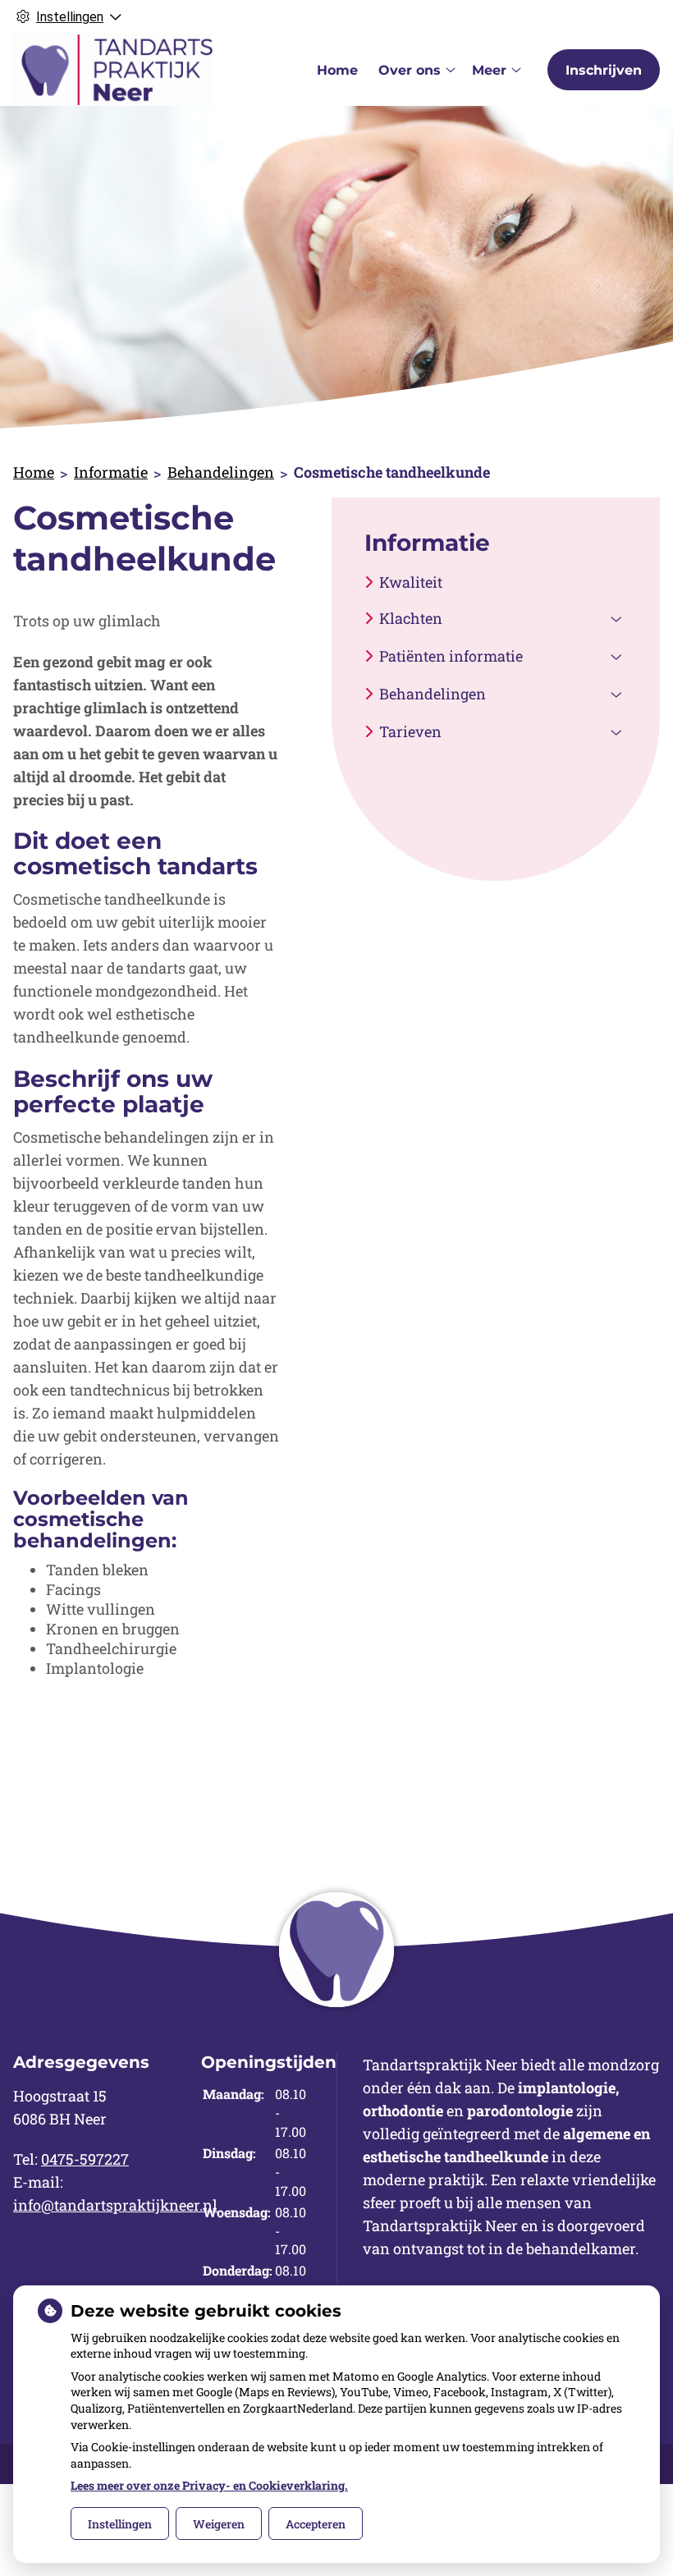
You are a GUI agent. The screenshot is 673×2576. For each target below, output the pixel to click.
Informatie (111, 472)
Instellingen (120, 2524)
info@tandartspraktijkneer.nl (115, 2205)
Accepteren (316, 2524)
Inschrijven (604, 70)
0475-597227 (85, 2159)
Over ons (410, 70)
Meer (489, 70)
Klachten (411, 618)
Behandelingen (221, 472)
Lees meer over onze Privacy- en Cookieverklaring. (209, 2485)
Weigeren (219, 2524)
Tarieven (410, 731)
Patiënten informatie (451, 656)
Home (337, 70)
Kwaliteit (411, 582)
